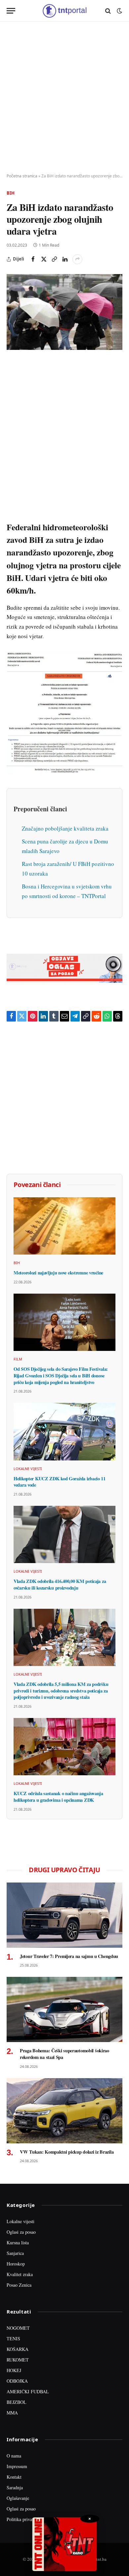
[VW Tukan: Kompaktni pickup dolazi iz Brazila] (64, 2111)
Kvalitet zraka (20, 2274)
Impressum (17, 2466)
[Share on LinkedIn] (65, 259)
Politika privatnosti (24, 2519)
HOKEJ (14, 2370)
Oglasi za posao (21, 2232)
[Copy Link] (54, 259)
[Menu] (11, 11)
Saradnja (15, 2487)
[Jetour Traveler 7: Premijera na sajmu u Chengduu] (64, 1915)
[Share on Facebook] (33, 259)
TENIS (13, 2338)
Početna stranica (22, 176)
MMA (12, 2413)
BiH (11, 193)
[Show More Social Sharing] (77, 259)
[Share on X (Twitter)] (44, 259)
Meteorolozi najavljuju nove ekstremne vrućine (58, 1273)
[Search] (108, 11)
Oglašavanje (18, 2498)
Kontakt (14, 2477)
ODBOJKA (17, 2381)
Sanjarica (15, 2253)
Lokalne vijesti (21, 2221)
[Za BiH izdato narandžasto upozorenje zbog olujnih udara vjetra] (64, 312)
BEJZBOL (17, 2402)
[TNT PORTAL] (64, 11)
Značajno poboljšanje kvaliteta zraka (65, 828)
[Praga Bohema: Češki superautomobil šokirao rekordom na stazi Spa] (64, 2009)
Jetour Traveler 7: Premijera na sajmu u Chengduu (69, 1956)
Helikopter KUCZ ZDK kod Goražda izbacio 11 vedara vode (60, 1482)
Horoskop (16, 2264)
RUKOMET (18, 2360)
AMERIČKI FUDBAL (28, 2391)
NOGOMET (18, 2328)
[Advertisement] (64, 98)
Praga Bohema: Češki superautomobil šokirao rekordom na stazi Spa (64, 2054)
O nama (14, 2456)
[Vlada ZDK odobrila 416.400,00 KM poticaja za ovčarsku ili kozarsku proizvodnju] (64, 1534)
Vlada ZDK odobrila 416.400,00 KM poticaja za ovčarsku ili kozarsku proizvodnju (60, 1584)
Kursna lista (18, 2242)
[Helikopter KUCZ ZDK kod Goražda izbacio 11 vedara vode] (64, 1431)
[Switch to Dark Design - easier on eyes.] (119, 11)
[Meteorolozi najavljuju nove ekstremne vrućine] (64, 1226)
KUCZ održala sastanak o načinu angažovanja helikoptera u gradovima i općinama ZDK (58, 1797)
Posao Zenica (19, 2285)
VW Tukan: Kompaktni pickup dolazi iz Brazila (67, 2152)
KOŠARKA (18, 2349)
